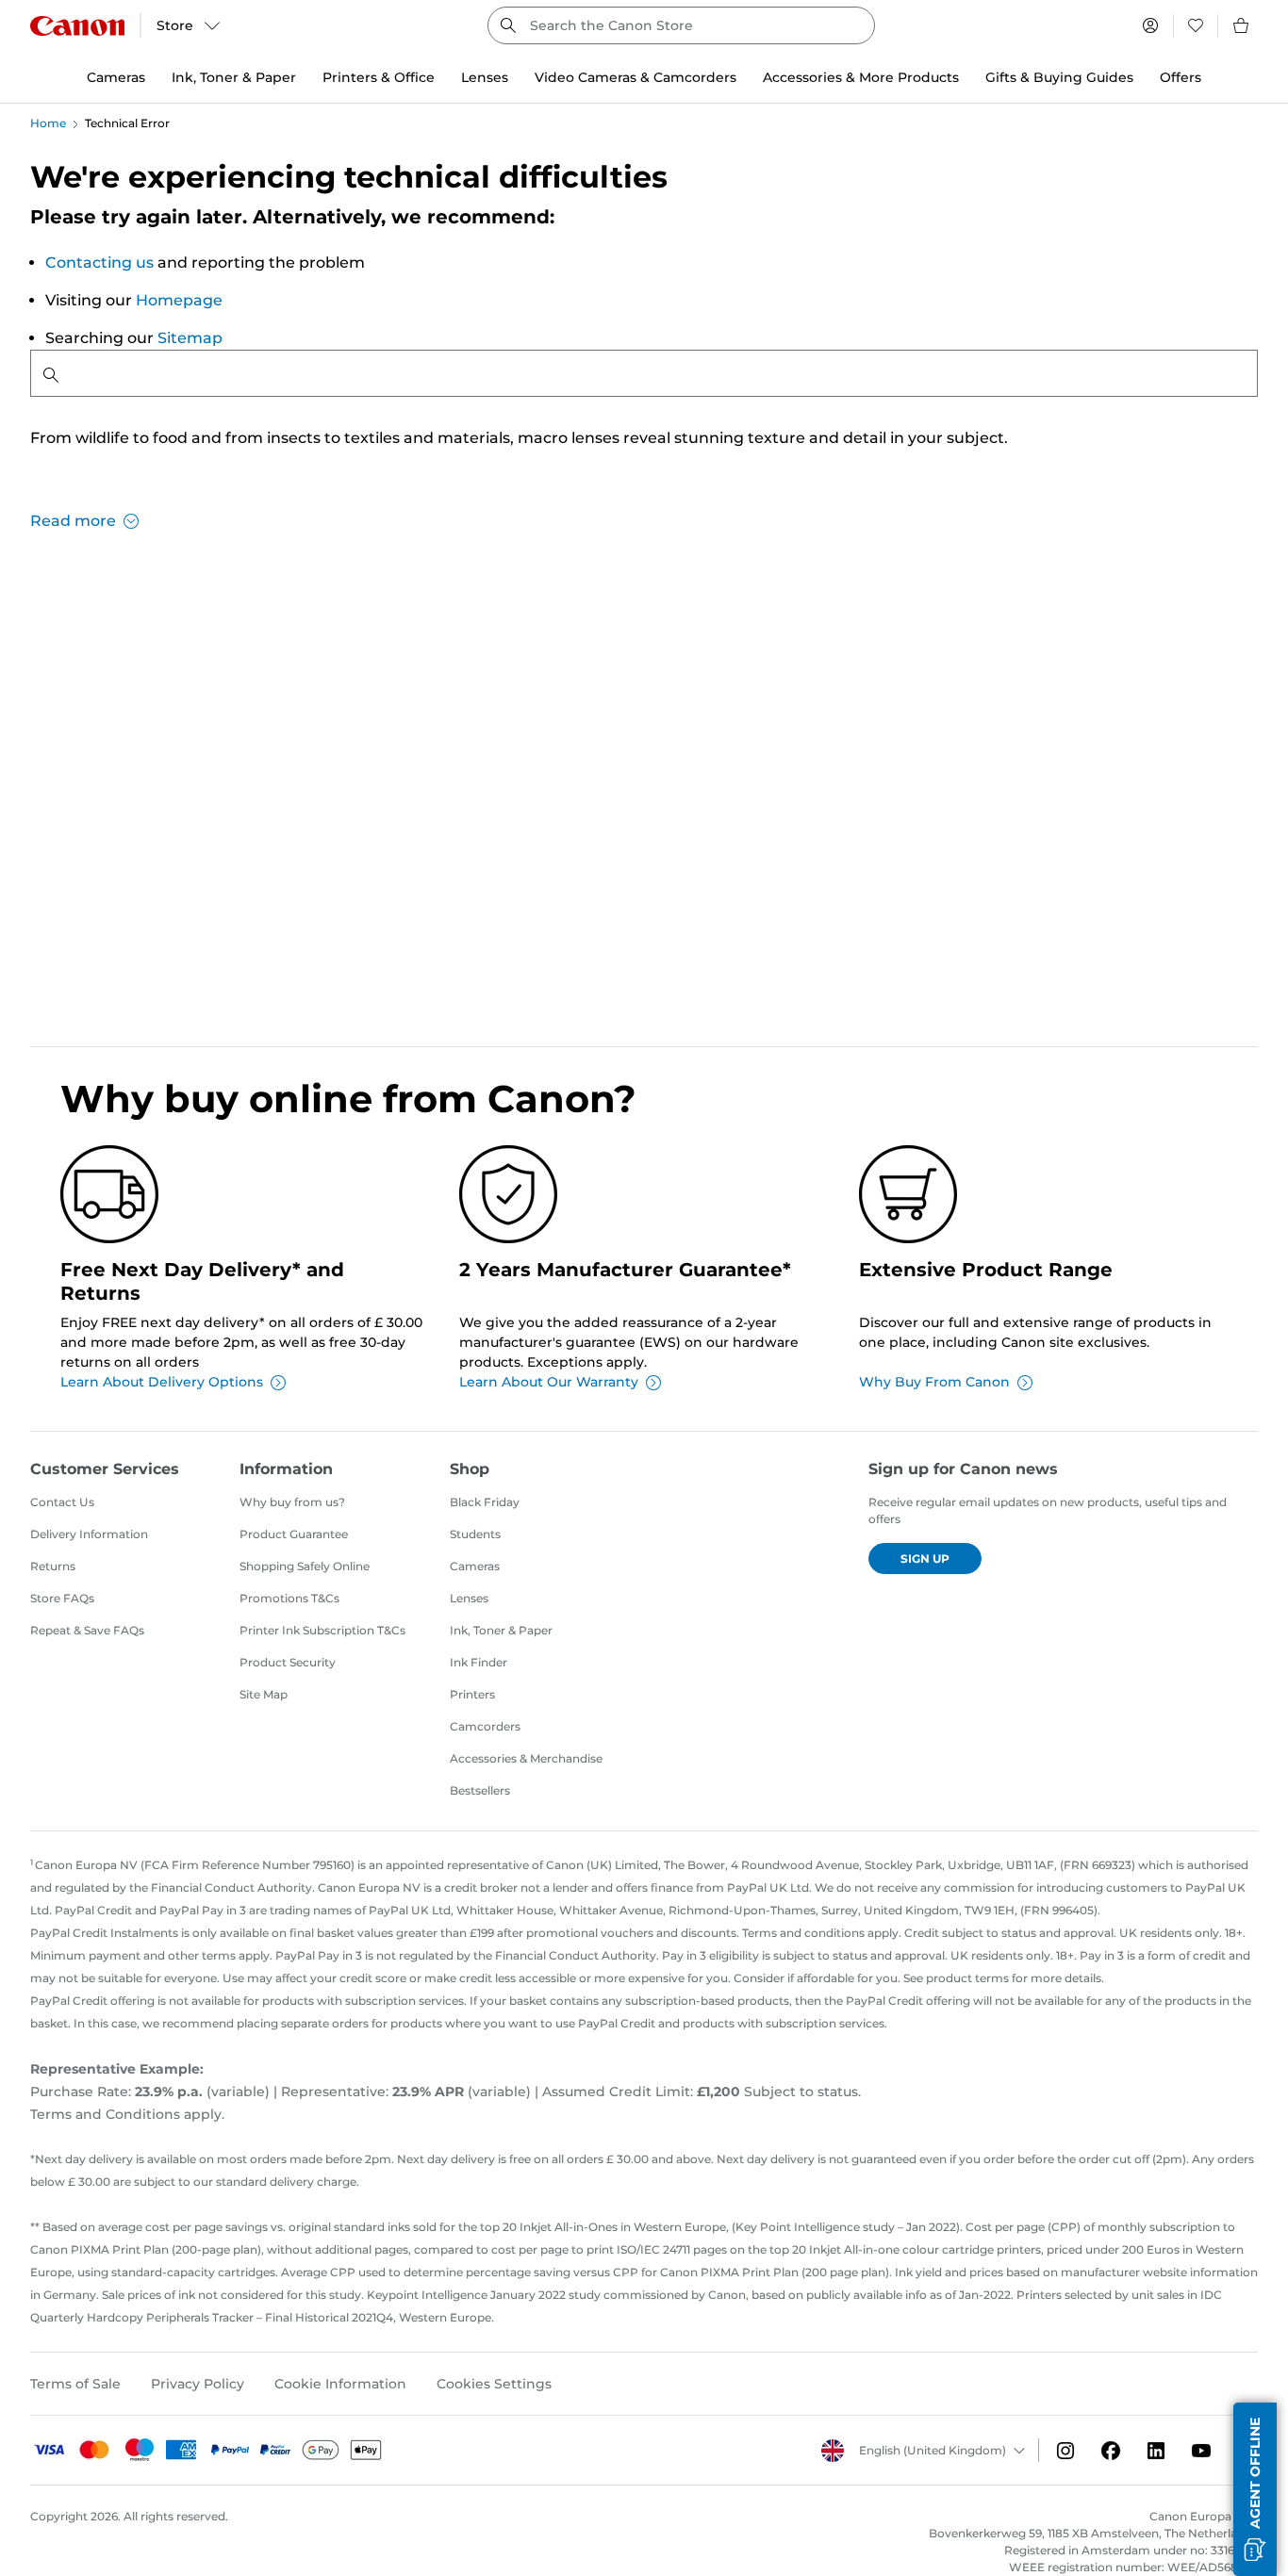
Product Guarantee (294, 1534)
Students (475, 1534)
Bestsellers (480, 1790)
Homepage (179, 300)
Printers (472, 1694)
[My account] (1150, 25)
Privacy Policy (198, 2384)
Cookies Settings (494, 2384)
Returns (53, 1566)
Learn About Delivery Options (162, 1382)
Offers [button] (1181, 77)
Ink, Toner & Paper (501, 1630)
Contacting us (99, 263)
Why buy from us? (292, 1502)
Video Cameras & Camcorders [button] (636, 77)
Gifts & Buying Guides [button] (1059, 77)
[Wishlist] (1196, 25)
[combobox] (681, 25)
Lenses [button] (485, 77)
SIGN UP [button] (925, 1559)
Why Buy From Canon (934, 1382)
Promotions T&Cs (289, 1598)
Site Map (264, 1694)
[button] (1255, 2489)
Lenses (469, 1598)
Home (48, 123)
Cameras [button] (116, 77)
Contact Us (62, 1502)
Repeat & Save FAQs (87, 1630)
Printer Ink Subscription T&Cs (322, 1630)
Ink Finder (479, 1662)
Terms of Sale (75, 2384)
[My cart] (1242, 25)
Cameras (475, 1566)
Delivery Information (89, 1534)
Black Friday (485, 1502)
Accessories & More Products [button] (861, 77)
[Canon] (77, 26)
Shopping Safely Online (305, 1566)
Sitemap (190, 338)
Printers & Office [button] (379, 77)
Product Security (288, 1662)
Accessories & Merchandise (526, 1758)
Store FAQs (62, 1598)
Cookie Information (340, 2384)
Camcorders (485, 1726)
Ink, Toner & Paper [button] (234, 77)
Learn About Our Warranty (549, 1382)
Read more (73, 521)
